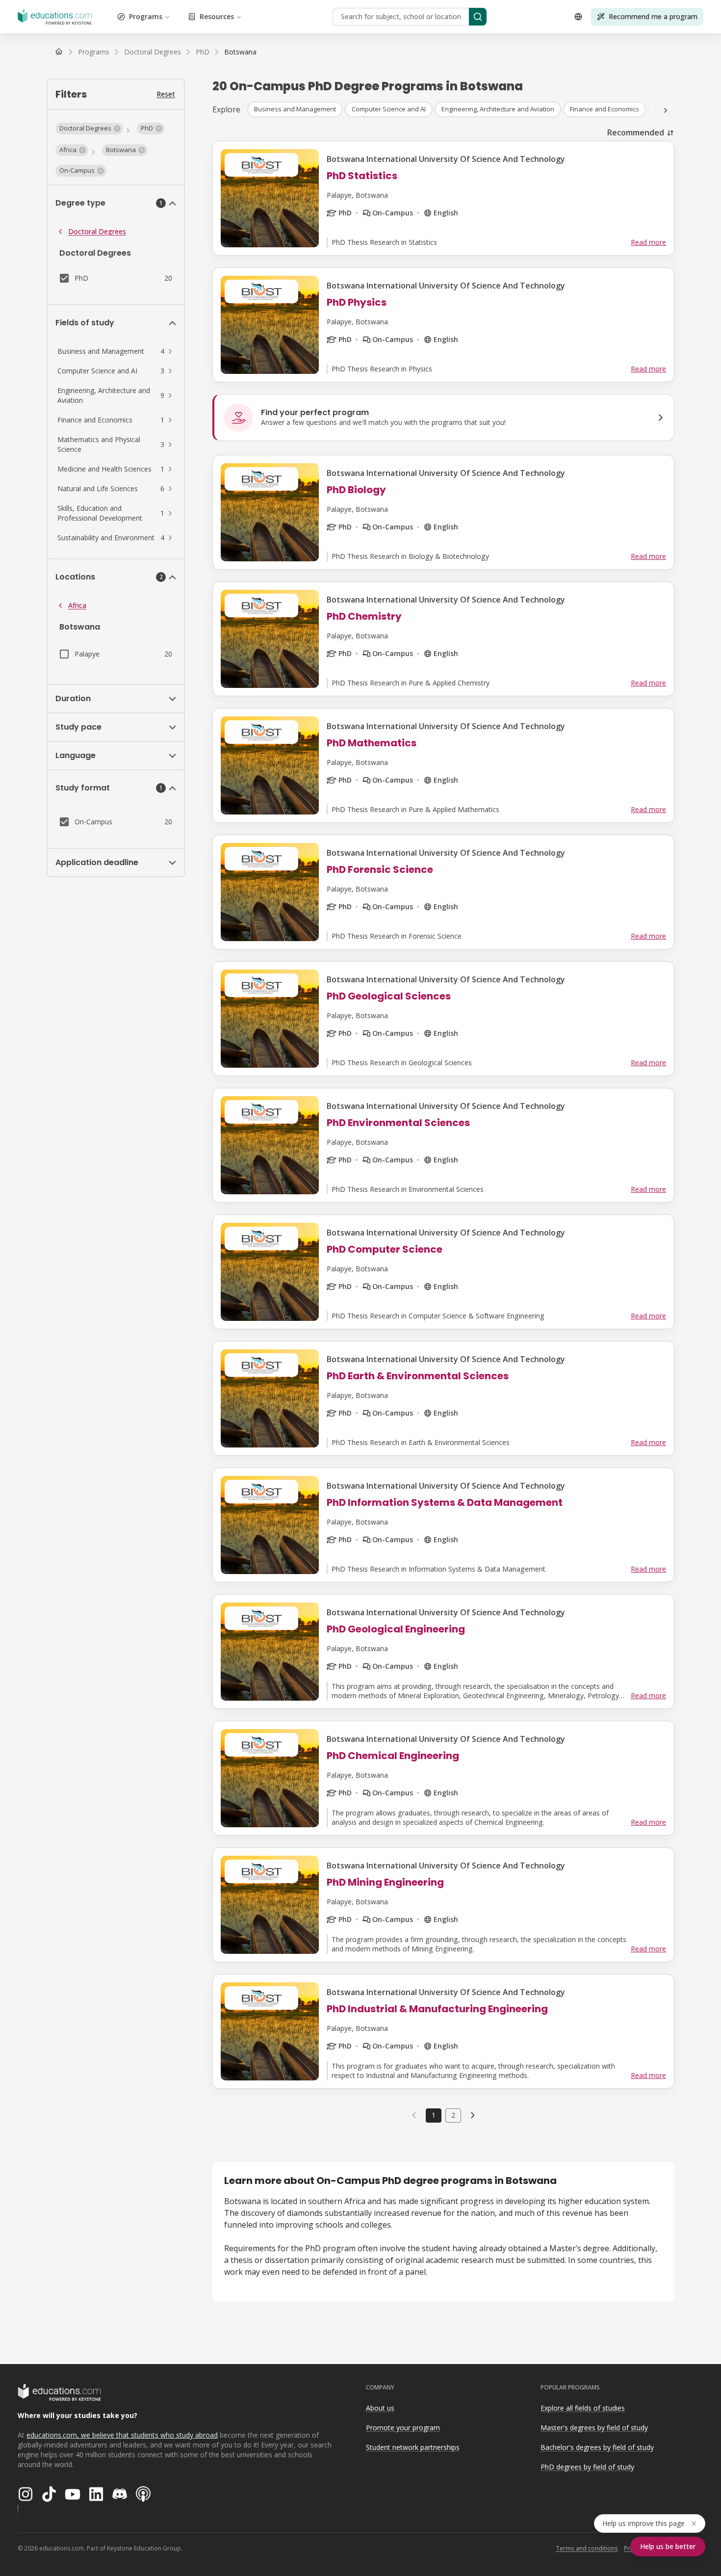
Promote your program (403, 2428)
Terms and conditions (587, 2548)
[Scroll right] (666, 110)
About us (380, 2408)
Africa (77, 605)
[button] (89, 129)
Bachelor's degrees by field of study (597, 2447)
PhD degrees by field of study (587, 2467)
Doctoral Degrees (97, 231)
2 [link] (453, 2115)
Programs (146, 16)
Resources (217, 16)
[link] (240, 52)
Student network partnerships (413, 2447)
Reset (166, 94)
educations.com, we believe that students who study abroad (122, 2435)
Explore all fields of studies (583, 2408)
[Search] (478, 17)
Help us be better (668, 2546)
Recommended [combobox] (636, 132)
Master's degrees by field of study (594, 2428)
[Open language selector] (578, 17)
